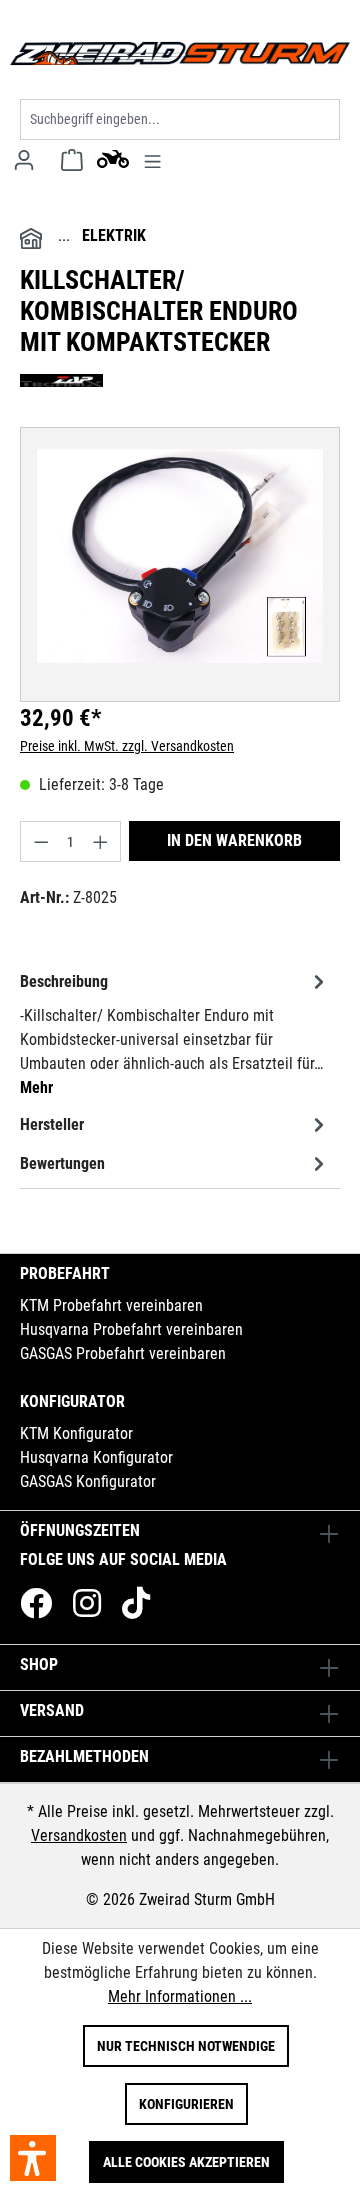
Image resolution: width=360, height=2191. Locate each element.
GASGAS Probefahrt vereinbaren (123, 1353)
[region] (180, 556)
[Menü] (152, 160)
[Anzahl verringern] (41, 841)
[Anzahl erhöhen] (101, 841)
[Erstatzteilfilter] (113, 158)
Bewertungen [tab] (62, 1163)
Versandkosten (79, 1835)
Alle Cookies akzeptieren (186, 2162)
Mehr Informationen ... (180, 1996)
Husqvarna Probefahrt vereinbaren (131, 1329)
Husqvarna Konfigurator (96, 1457)
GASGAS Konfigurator (88, 1481)
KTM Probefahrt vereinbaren (111, 1305)
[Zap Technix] (180, 380)
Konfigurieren (186, 2104)
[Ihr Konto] (24, 160)
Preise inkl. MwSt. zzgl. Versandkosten (127, 746)
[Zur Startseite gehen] (180, 53)
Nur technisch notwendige (186, 2046)
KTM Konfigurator (76, 1433)
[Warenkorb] (72, 160)
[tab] (175, 1033)
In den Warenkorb (234, 840)
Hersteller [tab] (52, 1124)
